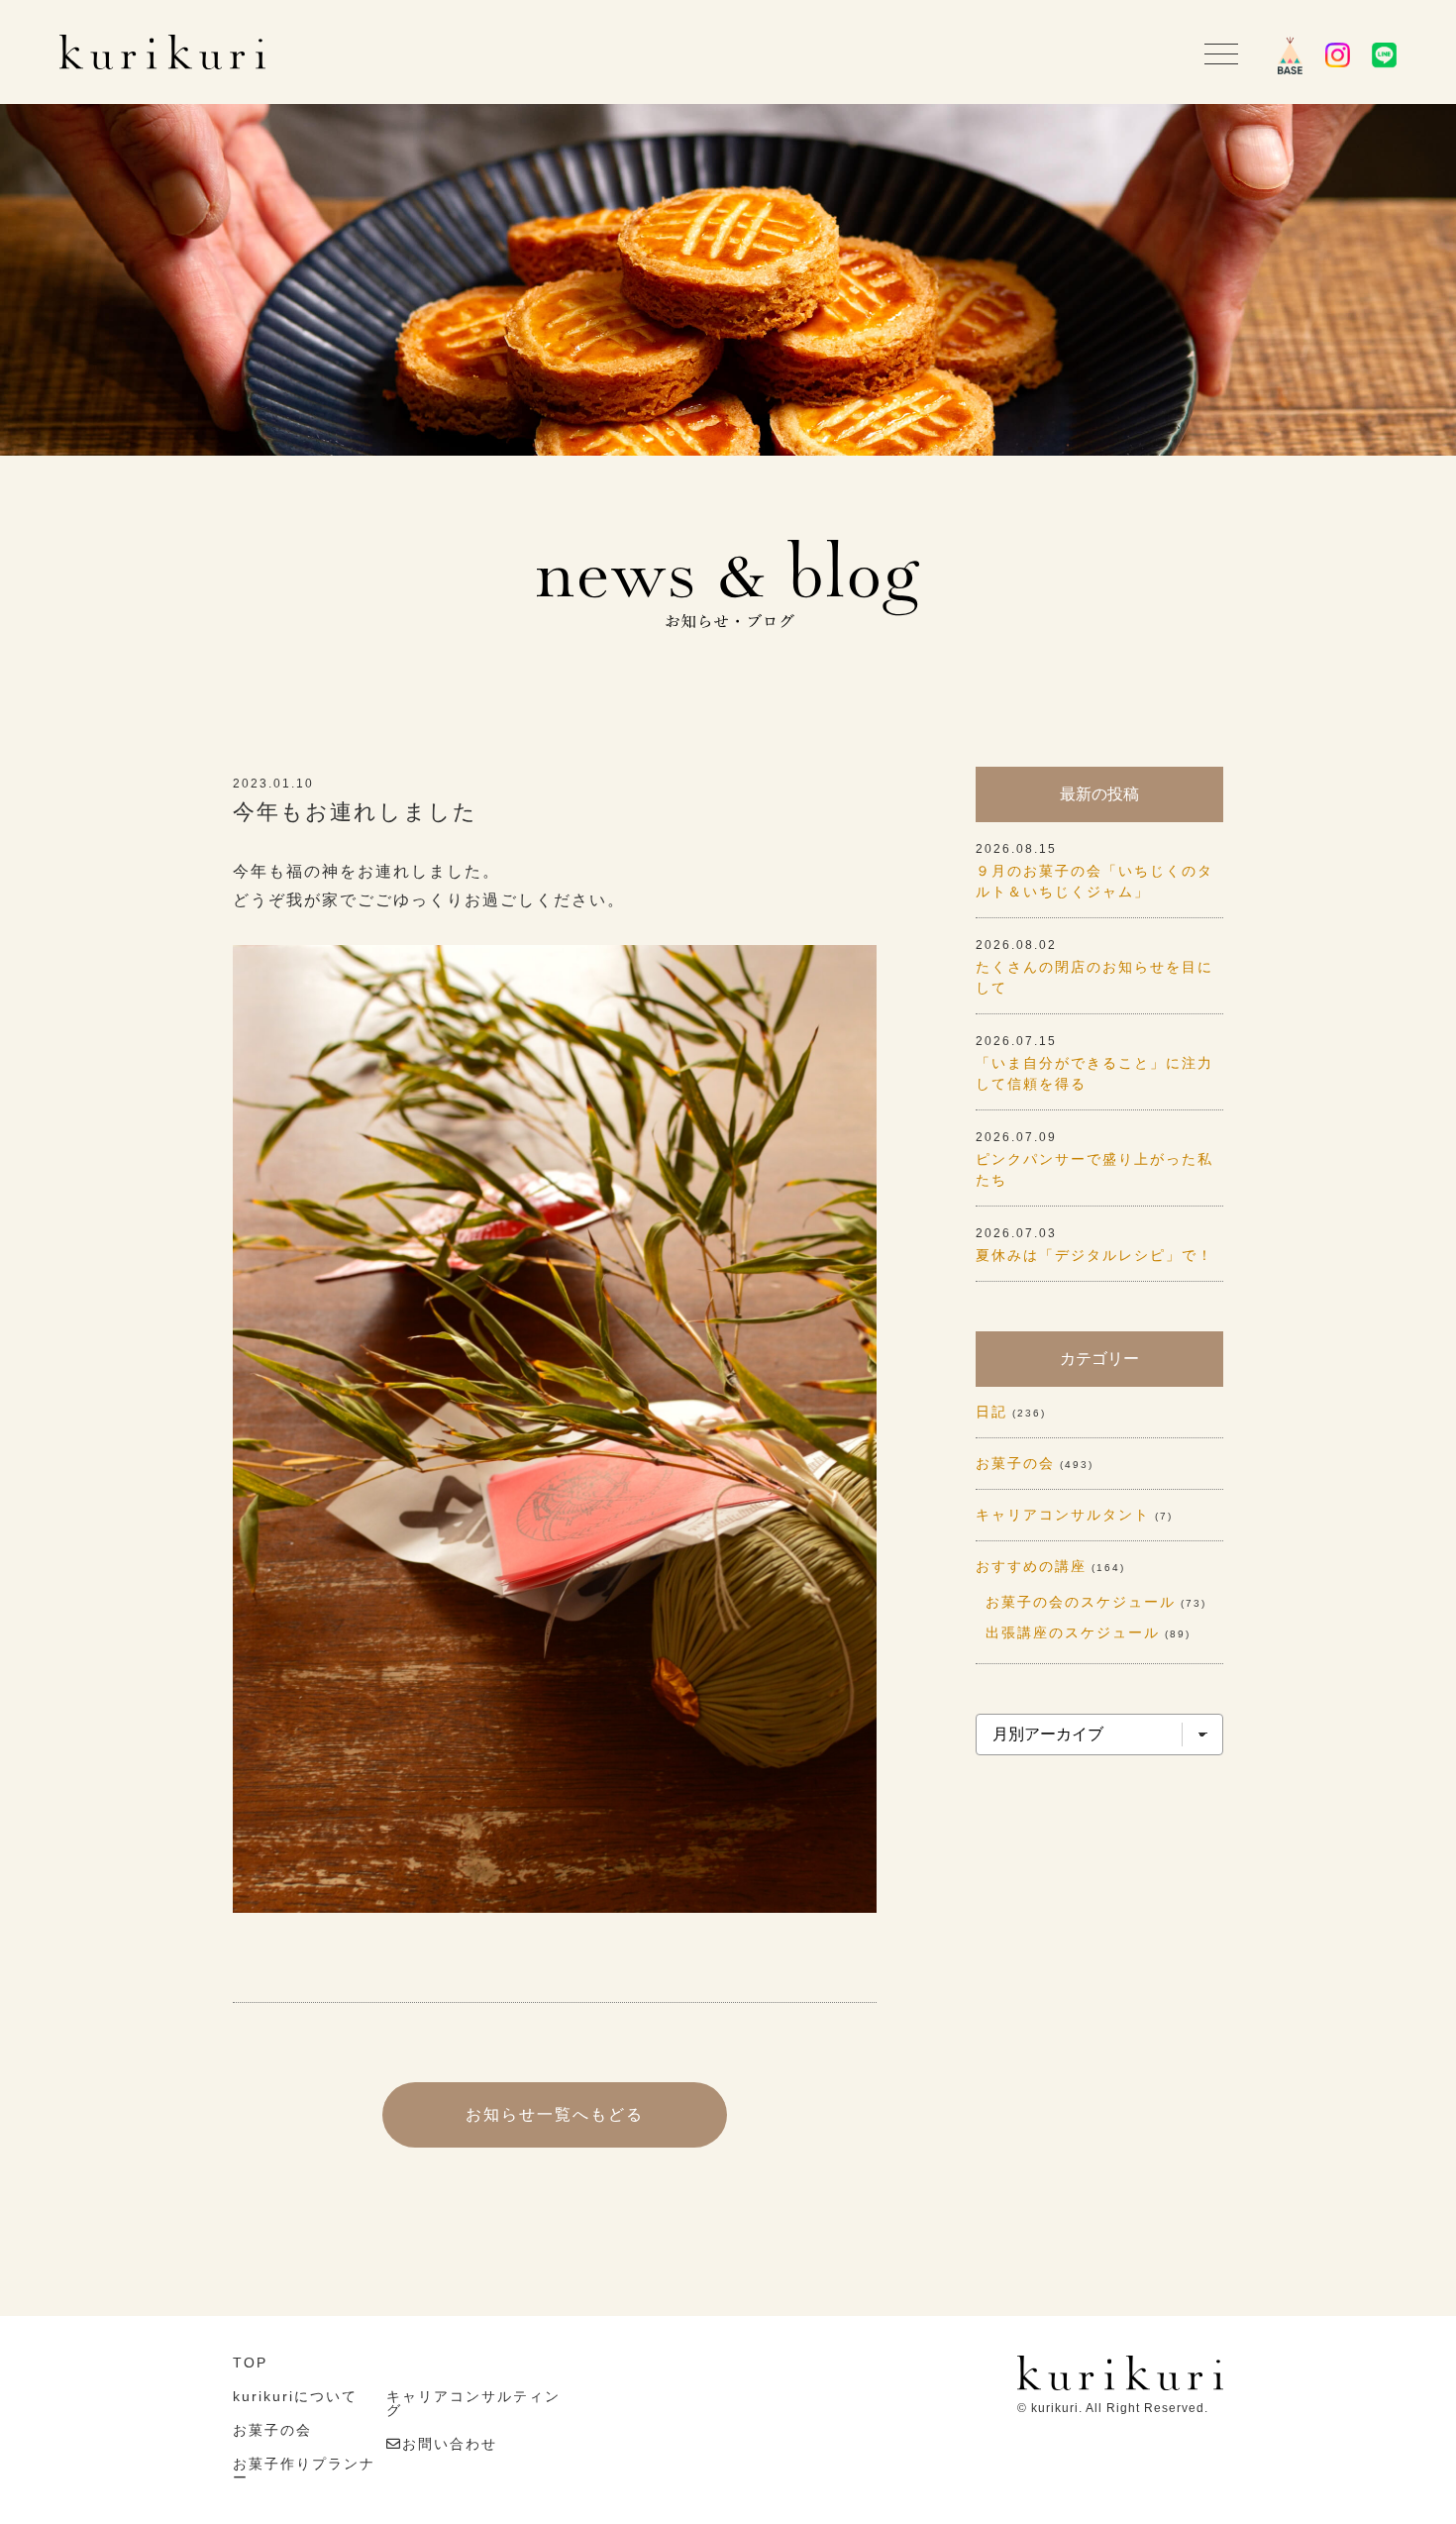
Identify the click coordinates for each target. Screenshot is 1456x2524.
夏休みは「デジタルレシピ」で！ (1094, 1255)
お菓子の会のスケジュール (1081, 1602)
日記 (991, 1412)
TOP (250, 2363)
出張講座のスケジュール (1073, 1632)
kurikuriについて (295, 2396)
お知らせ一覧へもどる (555, 2114)
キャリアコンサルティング (473, 2403)
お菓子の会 (1015, 1463)
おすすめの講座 (1031, 1566)
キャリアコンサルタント (1063, 1515)
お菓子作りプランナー (304, 2471)
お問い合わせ (450, 2444)
